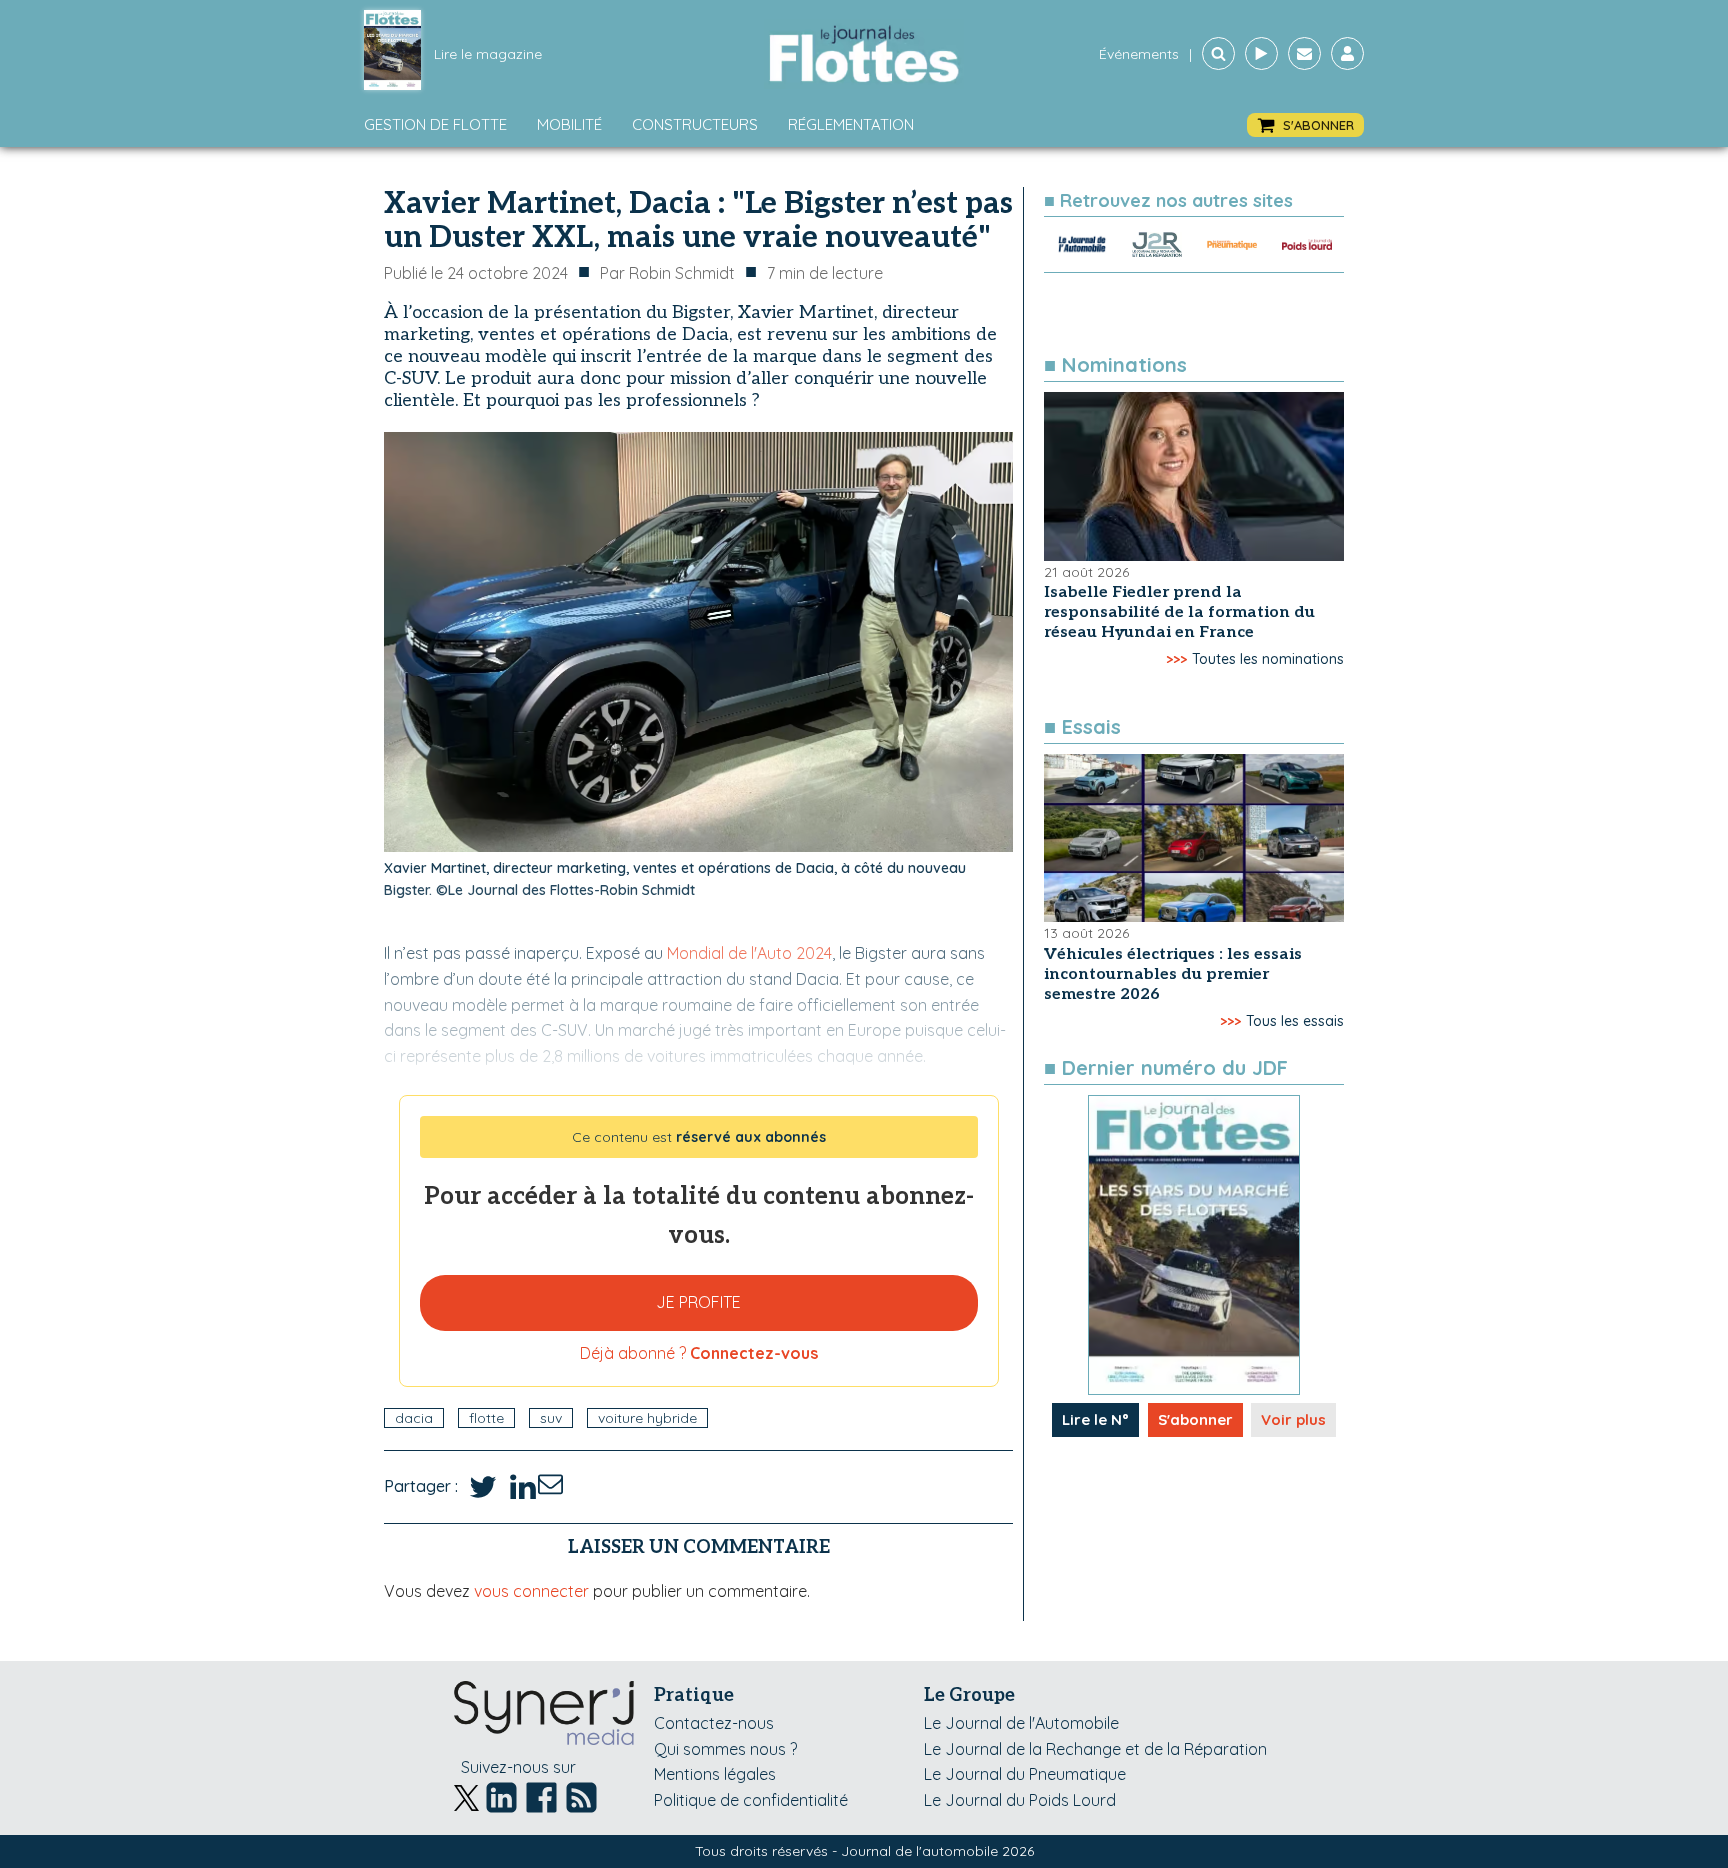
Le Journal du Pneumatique (1025, 1774)
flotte (486, 1418)
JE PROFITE (698, 1302)
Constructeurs (695, 124)
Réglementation (851, 124)
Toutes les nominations (1268, 659)
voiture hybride (647, 1418)
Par (667, 273)
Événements (1139, 54)
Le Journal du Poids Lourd (1020, 1800)
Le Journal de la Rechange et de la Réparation (1095, 1749)
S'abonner (1195, 1419)
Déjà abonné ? (699, 1353)
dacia (414, 1418)
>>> (1176, 659)
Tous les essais (1295, 1021)
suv (551, 1418)
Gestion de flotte (435, 124)
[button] (1305, 125)
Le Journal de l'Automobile (1021, 1723)
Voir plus (1293, 1419)
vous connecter (531, 1591)
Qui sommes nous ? (725, 1749)
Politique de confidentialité (751, 1800)
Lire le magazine (488, 54)
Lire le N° (1095, 1419)
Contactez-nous (714, 1723)
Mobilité (569, 124)
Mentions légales (715, 1774)
